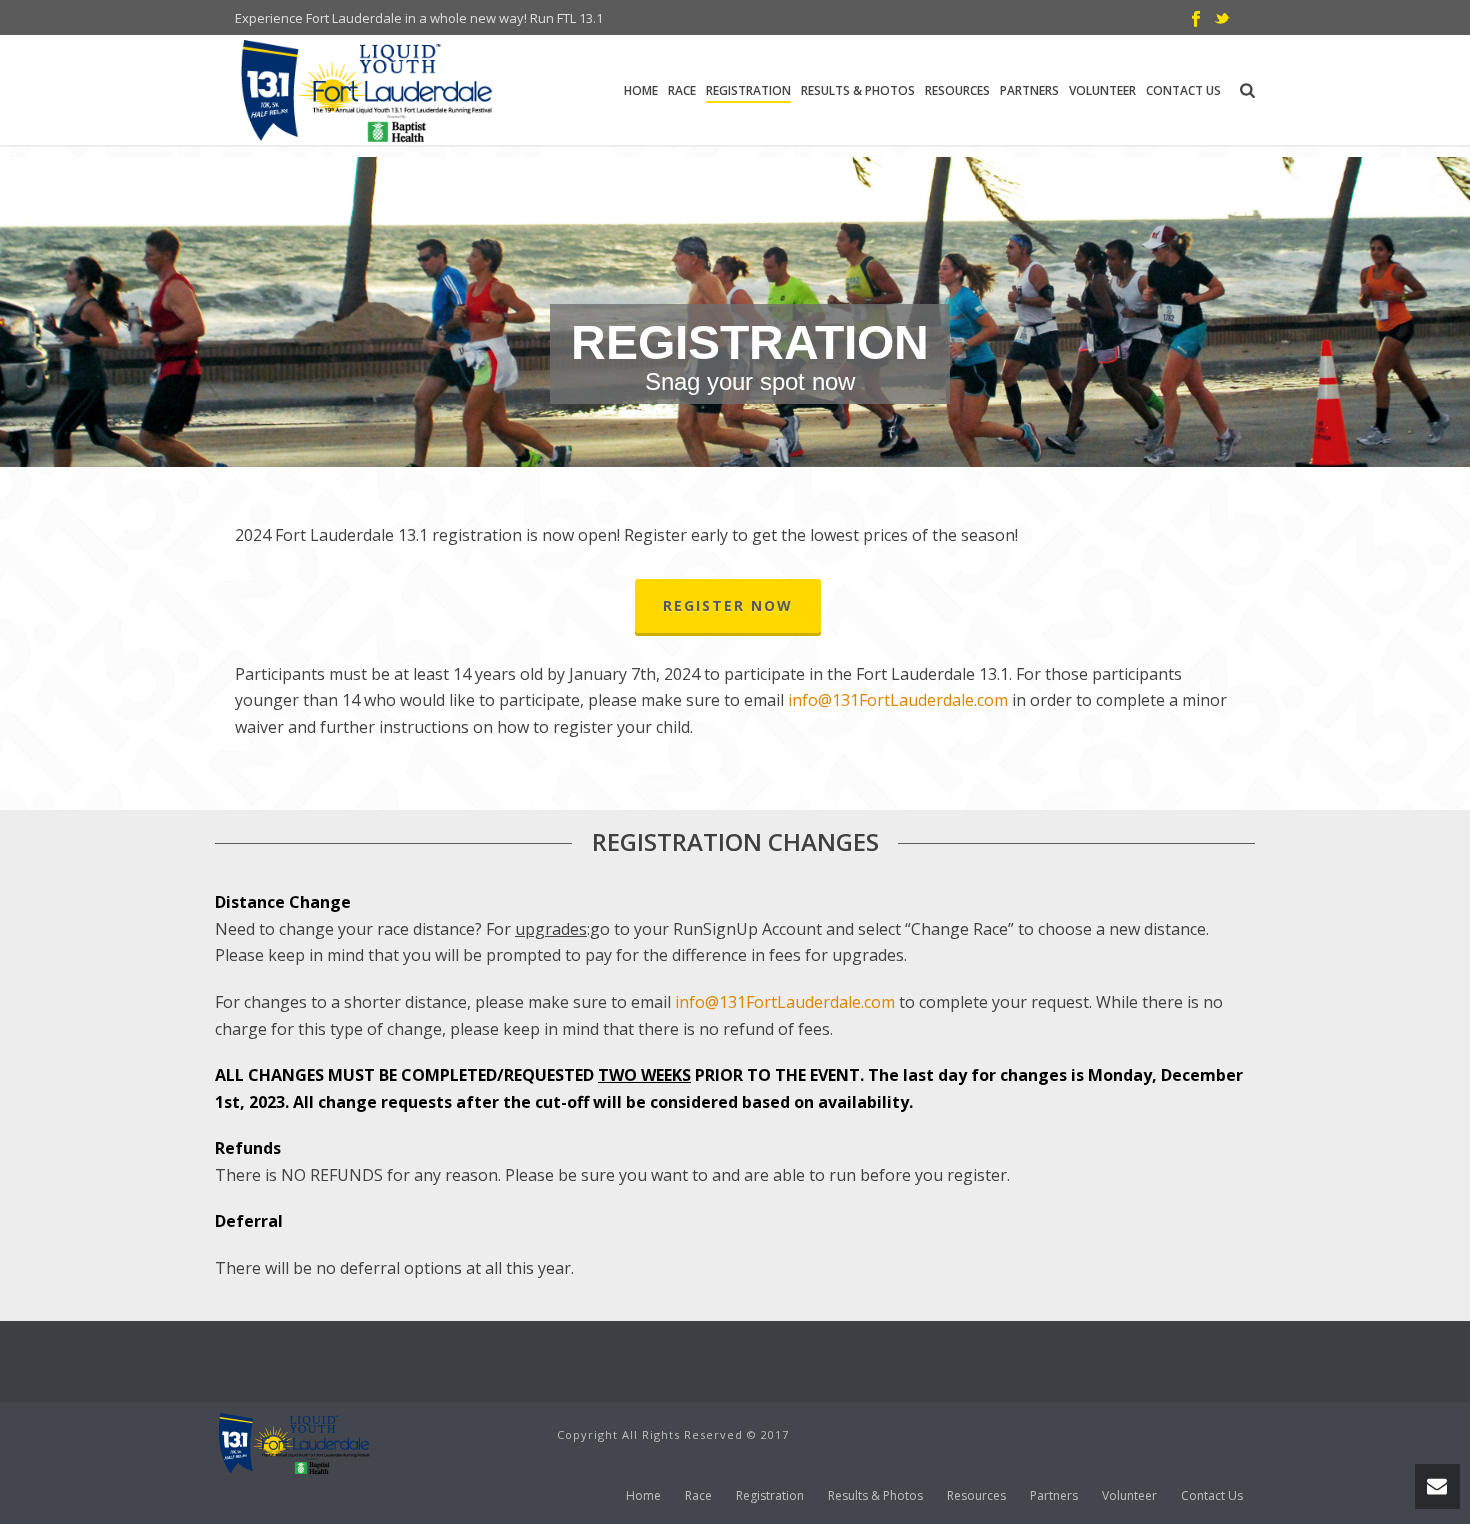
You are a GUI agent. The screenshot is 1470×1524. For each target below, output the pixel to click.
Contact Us (1183, 90)
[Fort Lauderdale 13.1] (295, 1441)
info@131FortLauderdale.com (785, 1002)
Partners (1029, 90)
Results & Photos (858, 90)
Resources (957, 90)
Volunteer (1102, 90)
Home (641, 90)
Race (682, 90)
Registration (748, 90)
